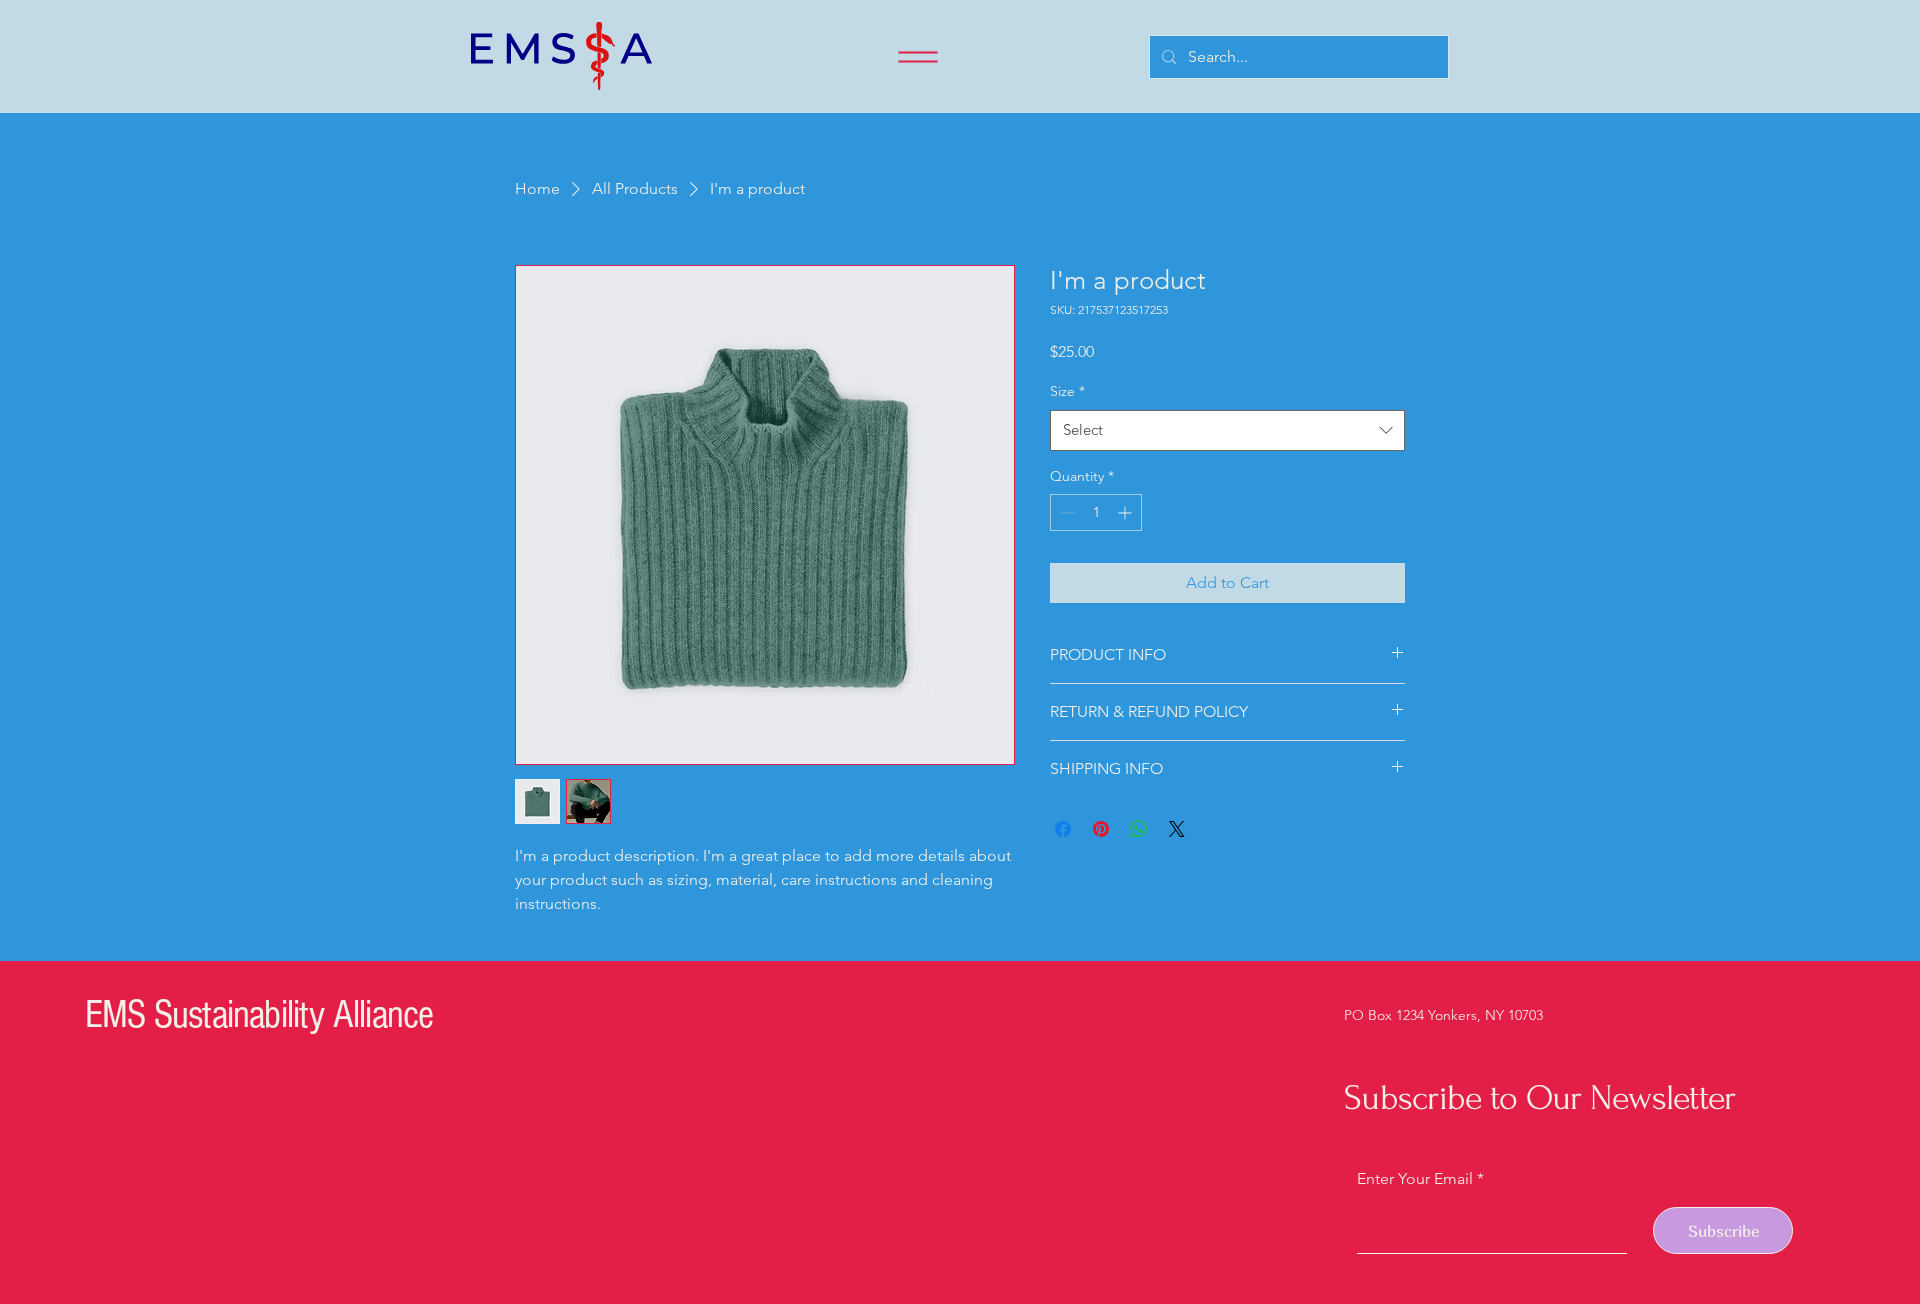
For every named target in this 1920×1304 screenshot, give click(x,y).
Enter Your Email (1415, 1179)
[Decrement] (1065, 512)
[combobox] (1227, 430)
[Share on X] (1177, 829)
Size (1067, 391)
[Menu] (918, 57)
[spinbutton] (1096, 512)
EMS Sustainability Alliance (259, 1014)
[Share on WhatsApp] (1139, 829)
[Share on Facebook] (1063, 829)
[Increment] (1126, 512)
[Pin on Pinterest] (1101, 829)
